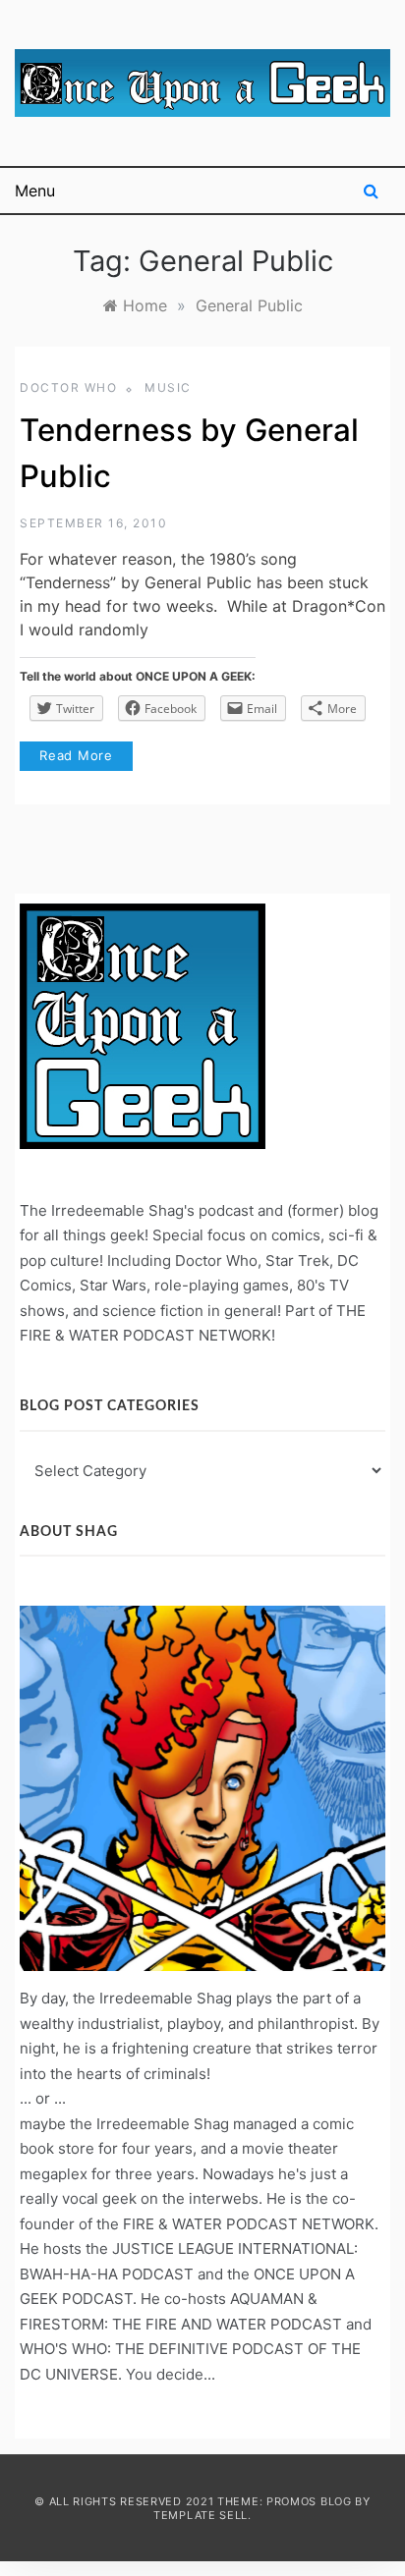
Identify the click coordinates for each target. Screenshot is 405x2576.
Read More (76, 755)
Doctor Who (68, 387)
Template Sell (201, 2515)
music (168, 387)
